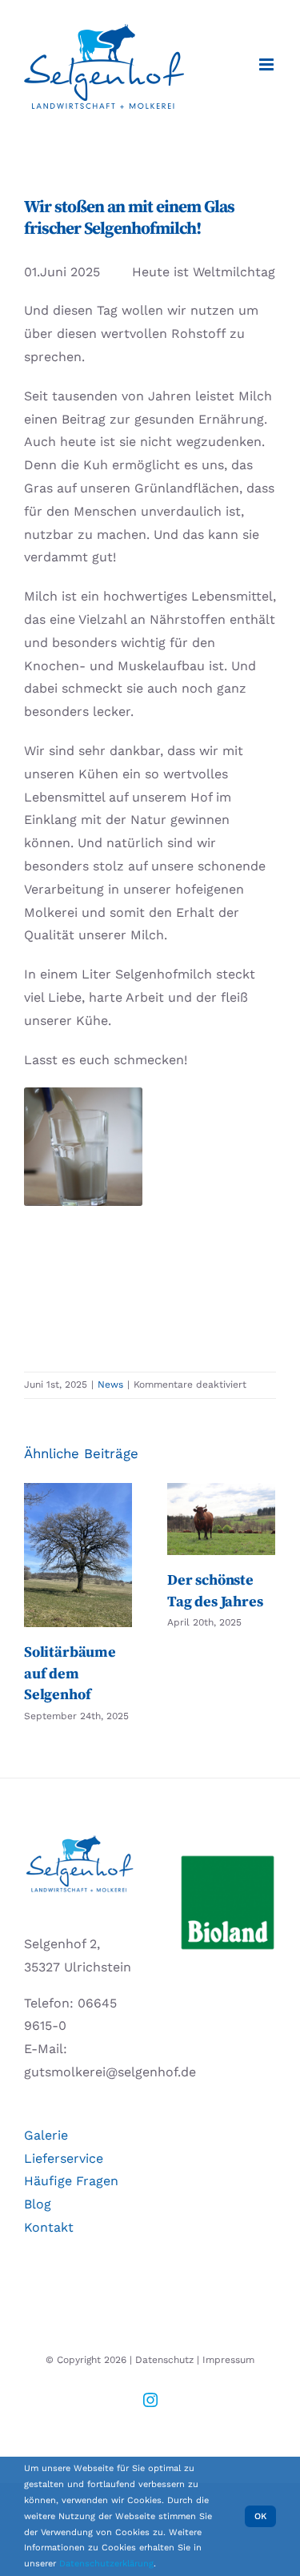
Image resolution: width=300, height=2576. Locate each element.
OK (260, 2516)
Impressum (228, 2360)
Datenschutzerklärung (106, 2564)
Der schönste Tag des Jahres (221, 1519)
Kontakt (49, 2227)
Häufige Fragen (71, 2181)
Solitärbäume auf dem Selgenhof (78, 1555)
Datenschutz (164, 2360)
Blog (38, 2204)
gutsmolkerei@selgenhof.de (110, 2072)
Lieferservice (64, 2158)
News (110, 1384)
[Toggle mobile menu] (268, 64)
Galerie (46, 2135)
